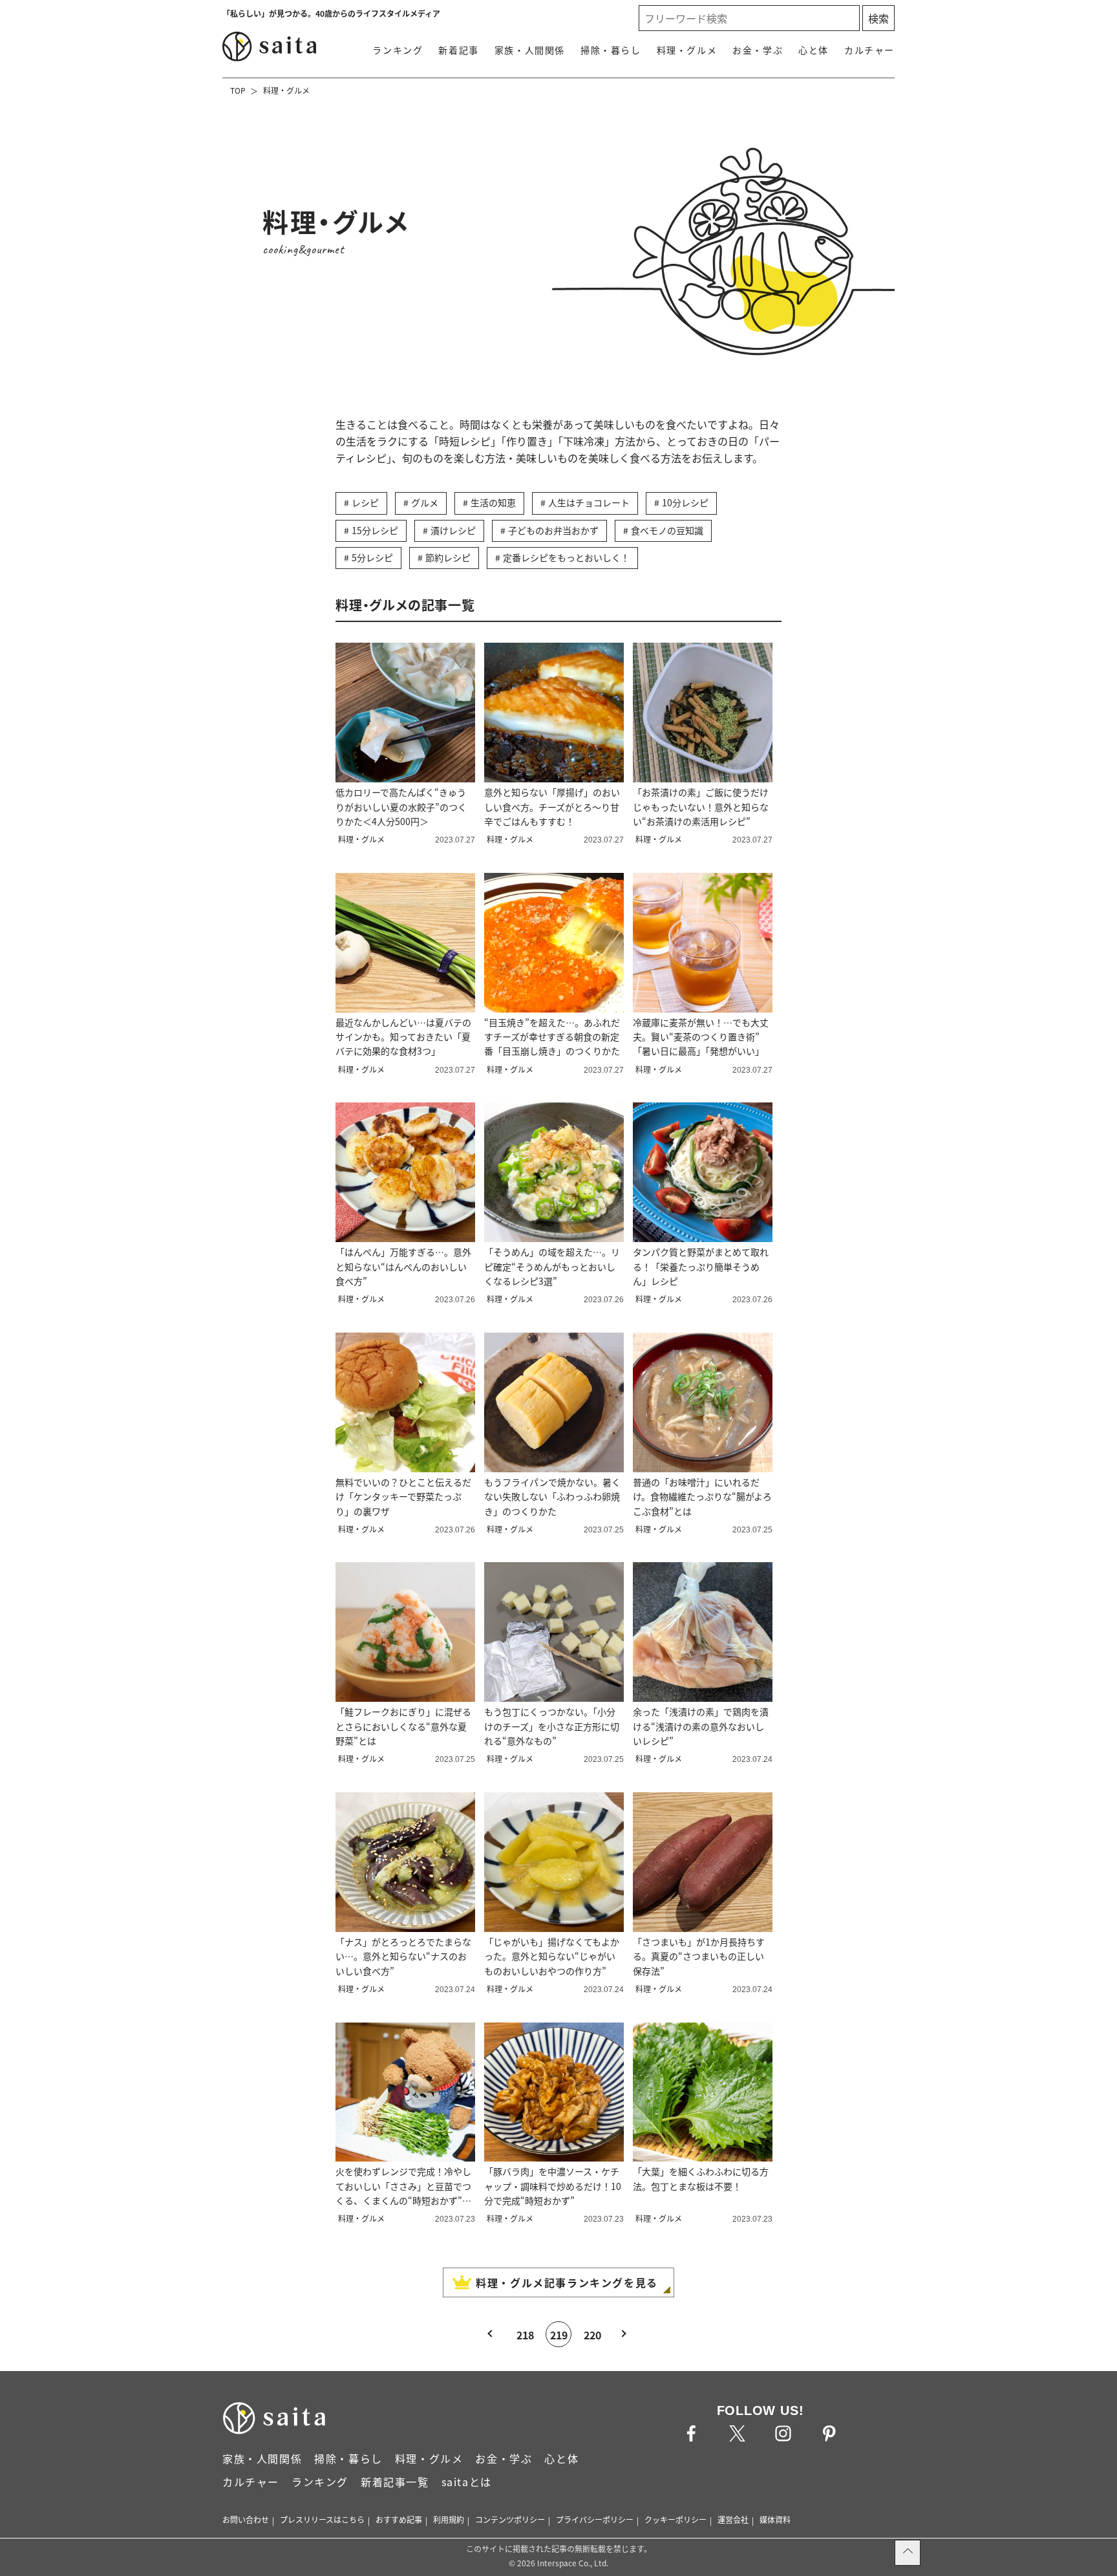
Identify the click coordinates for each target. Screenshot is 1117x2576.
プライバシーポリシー (595, 2519)
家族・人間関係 (530, 50)
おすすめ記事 (399, 2519)
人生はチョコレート (589, 502)
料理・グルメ (687, 50)
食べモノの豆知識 (667, 530)
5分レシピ (372, 557)
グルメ (425, 502)
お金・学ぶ (758, 50)
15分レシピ (375, 530)
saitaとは (467, 2482)
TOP (238, 90)
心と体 (814, 50)
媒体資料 (775, 2519)
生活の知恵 (493, 502)
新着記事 (458, 50)
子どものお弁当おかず (553, 530)
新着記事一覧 (395, 2482)
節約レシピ (448, 557)
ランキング (398, 50)
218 (525, 2335)
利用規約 (449, 2519)
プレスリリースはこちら (322, 2519)
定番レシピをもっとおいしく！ (566, 557)
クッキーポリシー (676, 2519)
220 (592, 2335)
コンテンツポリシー (510, 2519)
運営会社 (733, 2519)
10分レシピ (685, 502)
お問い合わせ (246, 2519)
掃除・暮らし (611, 50)
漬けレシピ (453, 530)
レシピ (365, 502)
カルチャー (869, 50)
